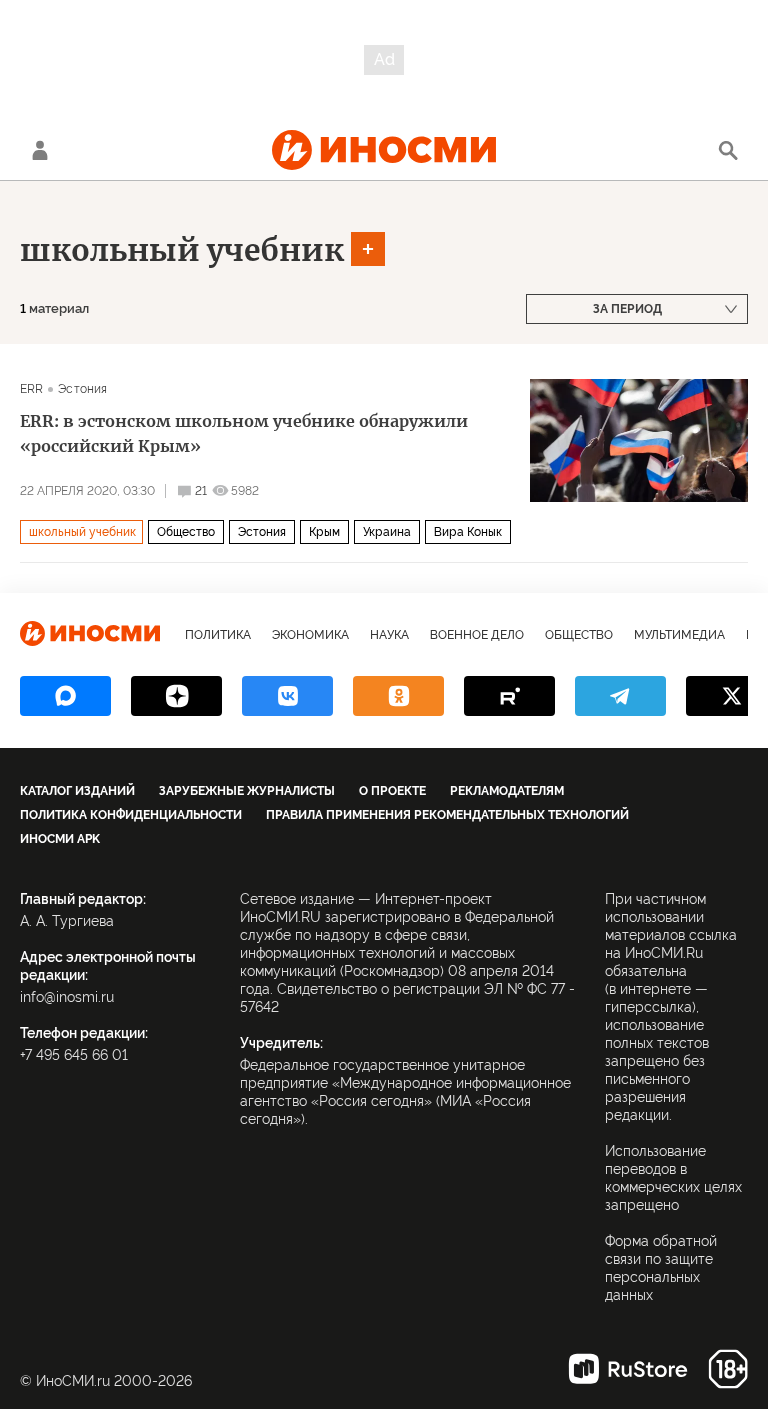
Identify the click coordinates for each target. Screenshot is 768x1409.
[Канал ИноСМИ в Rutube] (509, 696)
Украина (387, 532)
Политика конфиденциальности (131, 815)
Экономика (310, 635)
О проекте (392, 791)
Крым (324, 532)
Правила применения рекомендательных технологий (447, 815)
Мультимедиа (679, 635)
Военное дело (477, 635)
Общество (186, 532)
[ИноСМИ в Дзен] (176, 696)
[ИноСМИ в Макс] (65, 696)
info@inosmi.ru (67, 997)
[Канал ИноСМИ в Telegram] (620, 696)
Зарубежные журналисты (247, 791)
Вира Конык (468, 532)
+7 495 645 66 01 (74, 1055)
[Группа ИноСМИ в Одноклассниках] (398, 696)
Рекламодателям (507, 791)
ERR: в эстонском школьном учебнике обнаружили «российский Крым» (244, 433)
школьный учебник (182, 250)
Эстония (82, 389)
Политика (218, 635)
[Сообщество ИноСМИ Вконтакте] (287, 696)
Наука (389, 635)
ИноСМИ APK (60, 839)
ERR (31, 389)
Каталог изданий (77, 791)
